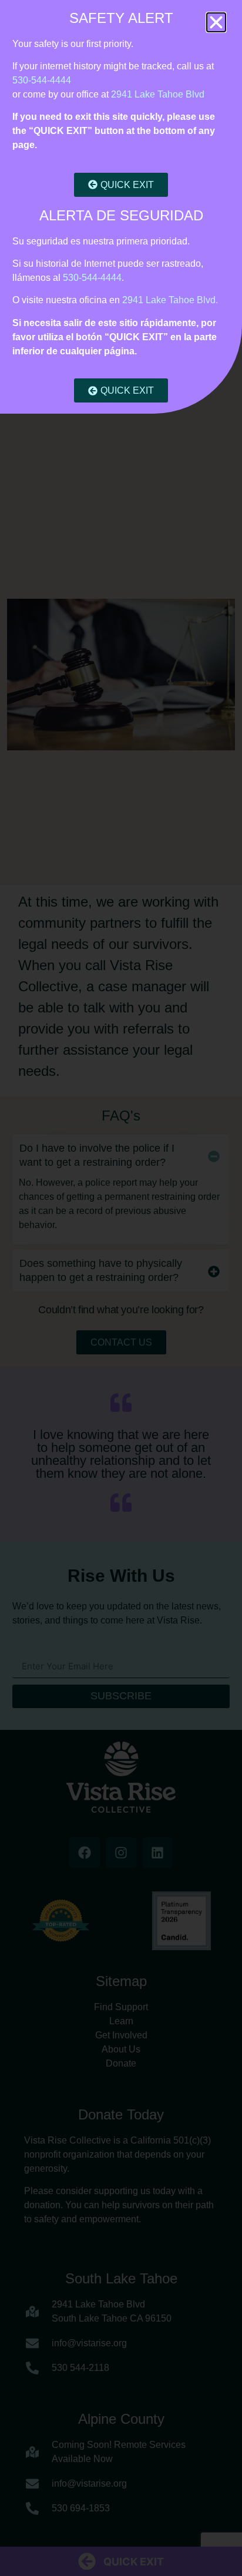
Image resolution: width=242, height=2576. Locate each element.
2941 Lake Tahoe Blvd (158, 94)
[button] (216, 22)
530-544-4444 (42, 80)
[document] (121, 1288)
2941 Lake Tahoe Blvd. (170, 300)
